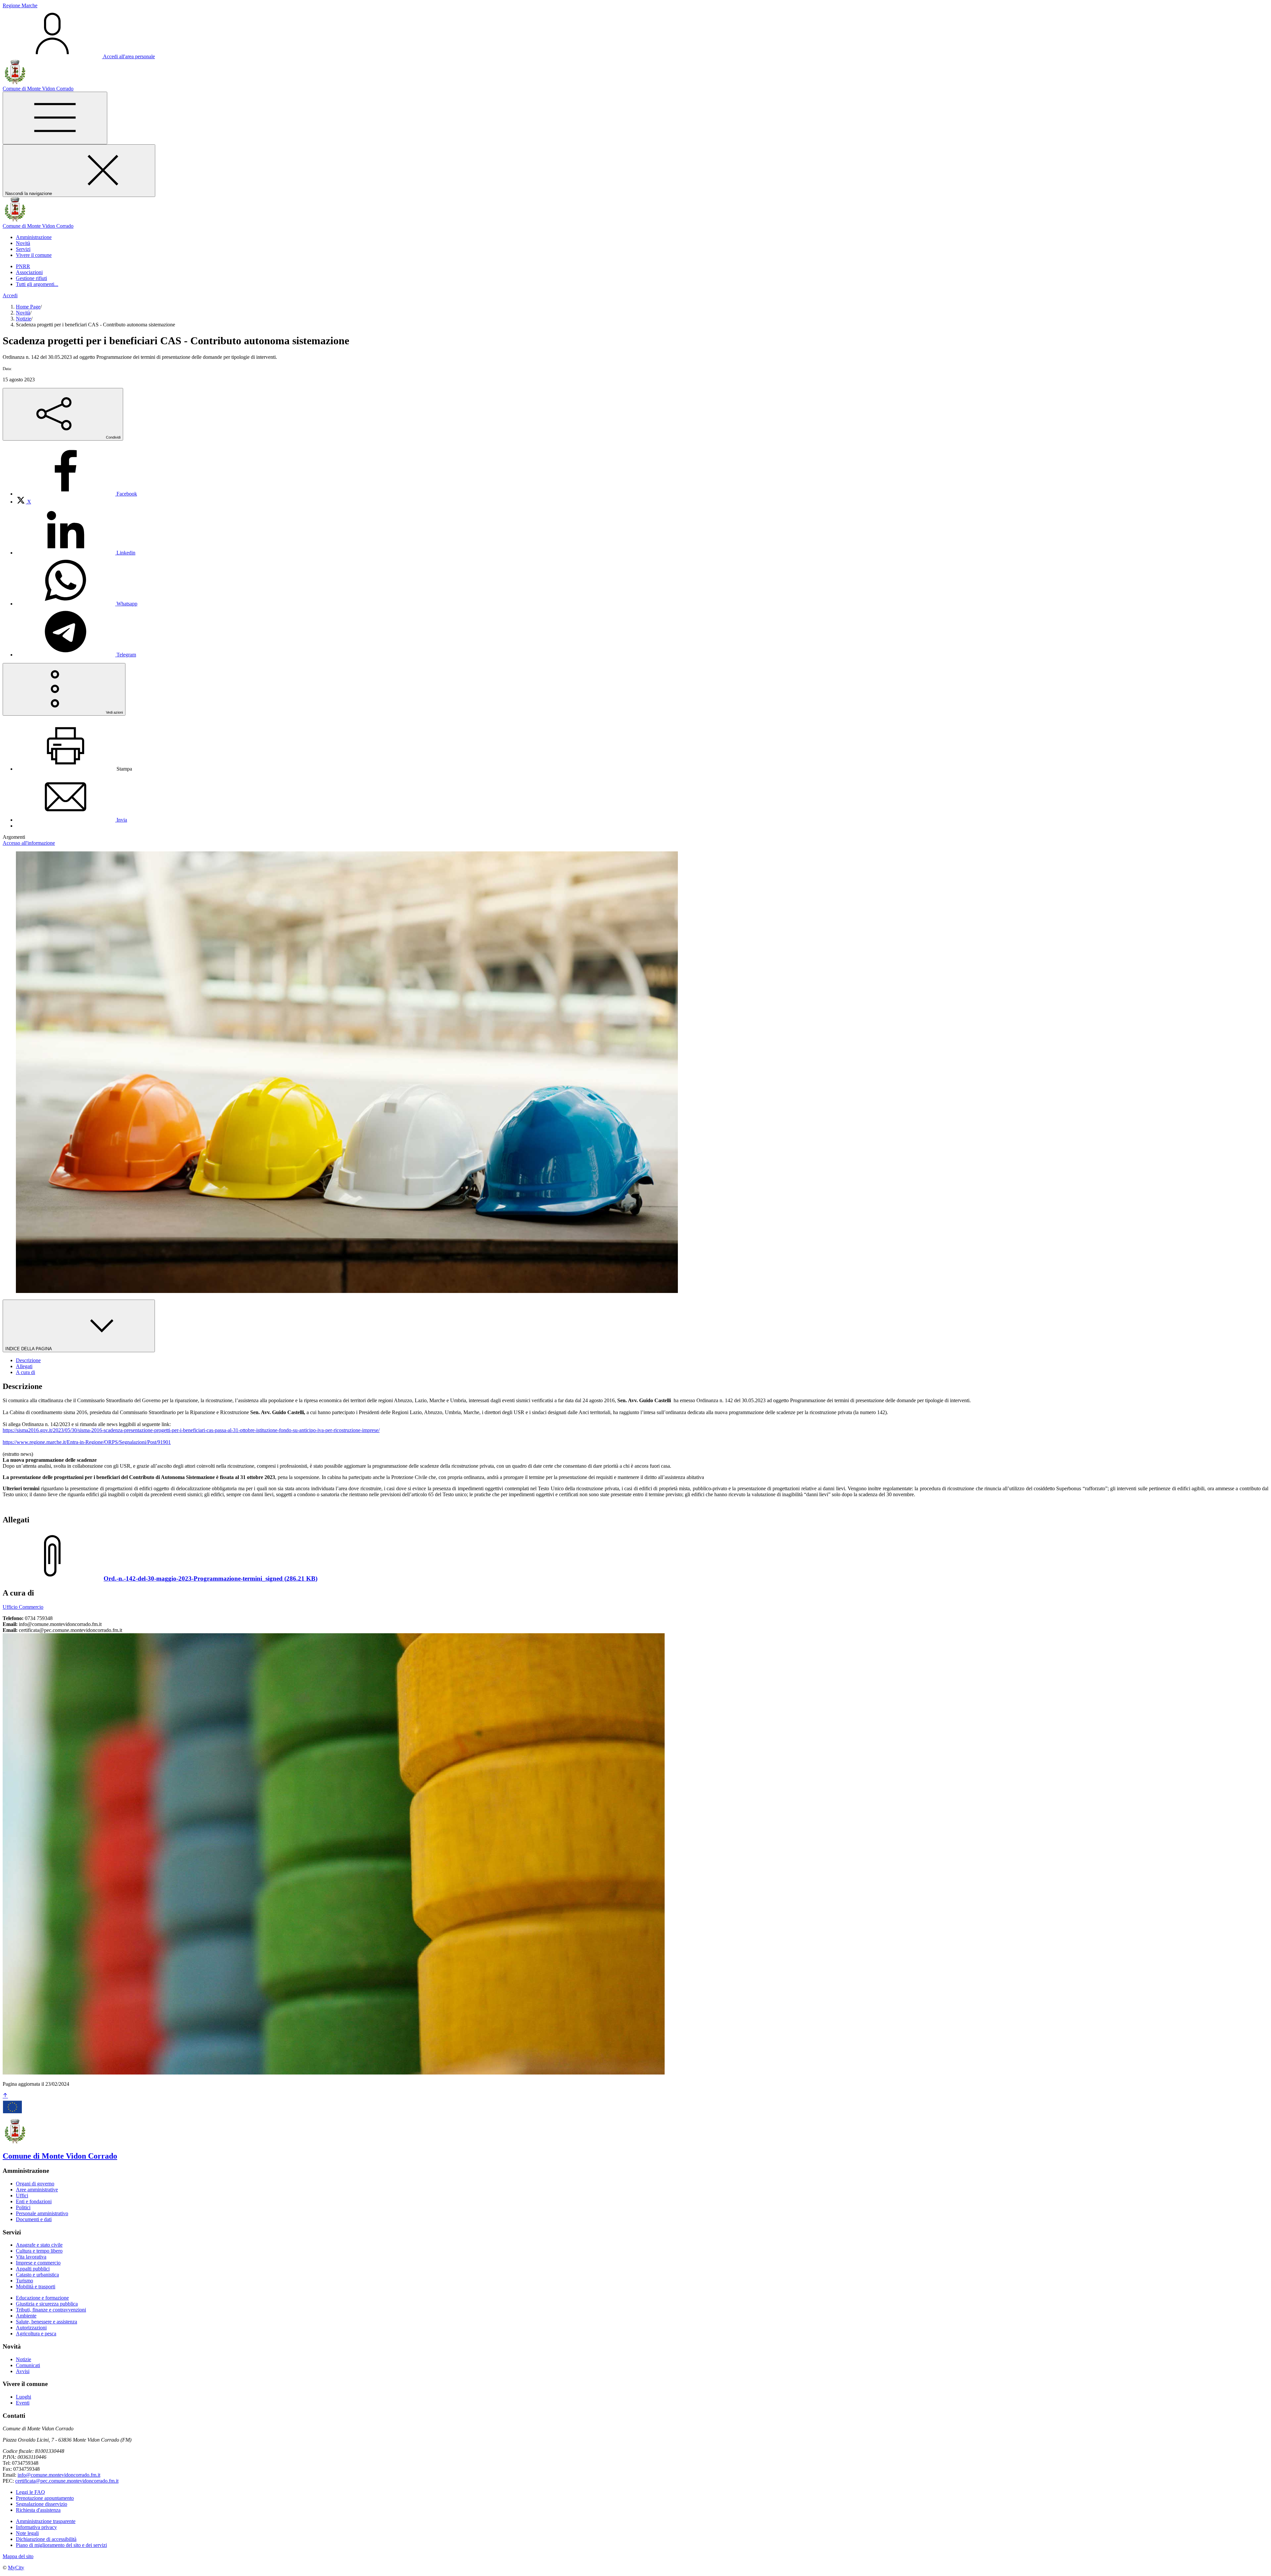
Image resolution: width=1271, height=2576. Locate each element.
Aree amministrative (37, 2190)
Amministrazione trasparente (46, 2521)
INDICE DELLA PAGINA (29, 1349)
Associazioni (29, 272)
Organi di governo (35, 2184)
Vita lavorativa (31, 2257)
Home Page (28, 307)
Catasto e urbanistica (37, 2275)
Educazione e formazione (42, 2298)
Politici (23, 2207)
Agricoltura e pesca (36, 2334)
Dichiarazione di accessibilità (46, 2539)
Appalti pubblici (33, 2269)
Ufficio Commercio (23, 1607)
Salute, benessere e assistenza (47, 2322)
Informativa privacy (36, 2527)
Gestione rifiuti (31, 278)
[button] (34, 237)
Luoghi (24, 2397)
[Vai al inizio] (5, 2096)
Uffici (22, 2195)
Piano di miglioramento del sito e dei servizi (61, 2545)
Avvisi (23, 2371)
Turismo (24, 2281)
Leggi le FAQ (30, 2492)
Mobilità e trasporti (36, 2287)
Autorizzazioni (31, 2328)
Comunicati (28, 2365)
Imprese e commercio (38, 2263)
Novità (23, 313)
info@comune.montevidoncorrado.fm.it (59, 2475)
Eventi (23, 2403)
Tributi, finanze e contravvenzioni (51, 2310)
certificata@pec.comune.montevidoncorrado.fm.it (67, 2481)
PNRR (23, 266)
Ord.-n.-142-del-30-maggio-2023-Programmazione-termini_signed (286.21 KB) (211, 1578)
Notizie (24, 319)
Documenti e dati (34, 2219)
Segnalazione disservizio (42, 2504)
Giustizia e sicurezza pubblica (47, 2304)
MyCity (16, 2568)
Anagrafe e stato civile (39, 2245)
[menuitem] (76, 494)
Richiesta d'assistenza (38, 2510)
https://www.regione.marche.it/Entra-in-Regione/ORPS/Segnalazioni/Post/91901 (87, 1442)
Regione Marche (20, 5)
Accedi (10, 295)
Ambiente (26, 2316)
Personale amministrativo (42, 2213)
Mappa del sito (18, 2556)
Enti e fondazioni (34, 2201)
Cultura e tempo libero (39, 2251)
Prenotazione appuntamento (45, 2498)
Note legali (27, 2533)
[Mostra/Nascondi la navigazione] (55, 118)
